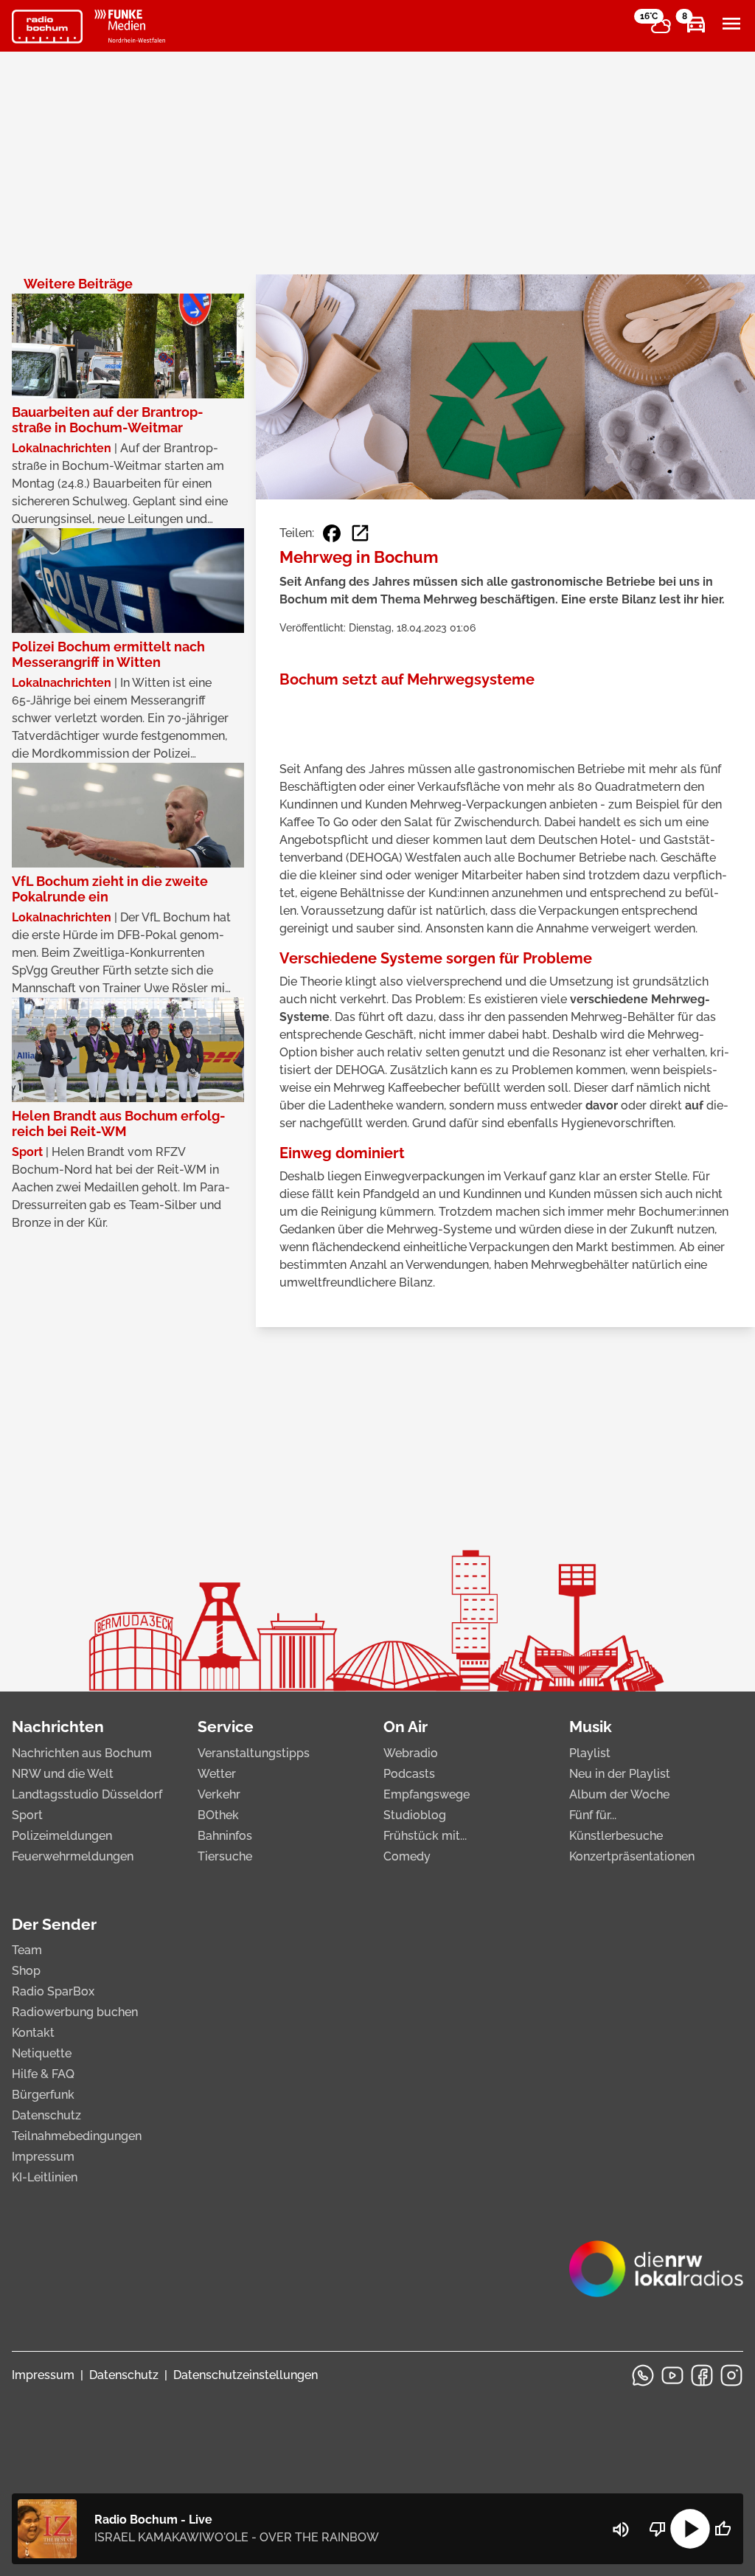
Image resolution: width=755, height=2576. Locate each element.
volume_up (621, 2530)
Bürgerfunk (43, 2095)
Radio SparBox (53, 1991)
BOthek (218, 1815)
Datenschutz (46, 2115)
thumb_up (723, 2529)
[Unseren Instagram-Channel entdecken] (731, 2375)
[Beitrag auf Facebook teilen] (332, 533)
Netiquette (42, 2053)
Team (27, 1950)
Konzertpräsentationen (632, 1856)
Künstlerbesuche (616, 1836)
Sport (27, 1815)
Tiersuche (225, 1856)
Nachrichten (58, 1727)
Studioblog (415, 1815)
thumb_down (658, 2529)
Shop (26, 1971)
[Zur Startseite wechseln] (47, 27)
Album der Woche (619, 1794)
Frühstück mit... (425, 1836)
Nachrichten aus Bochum (82, 1753)
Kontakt (33, 2033)
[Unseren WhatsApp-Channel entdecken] (643, 2375)
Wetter (217, 1774)
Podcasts (409, 1774)
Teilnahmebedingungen (77, 2136)
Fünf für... (593, 1815)
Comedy (407, 1856)
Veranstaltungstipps (254, 1753)
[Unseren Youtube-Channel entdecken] (672, 2375)
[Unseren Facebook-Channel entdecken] (702, 2375)
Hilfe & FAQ (43, 2074)
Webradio (411, 1753)
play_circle (690, 2529)
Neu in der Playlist (620, 1774)
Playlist (590, 1753)
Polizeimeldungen (62, 1836)
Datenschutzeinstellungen (246, 2375)
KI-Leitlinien (45, 2177)
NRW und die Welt (63, 1774)
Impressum (43, 2157)
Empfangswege (427, 1794)
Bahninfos (225, 1836)
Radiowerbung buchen (75, 2012)
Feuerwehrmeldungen (73, 1856)
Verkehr (219, 1794)
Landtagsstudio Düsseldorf (87, 1794)
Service (226, 1727)
